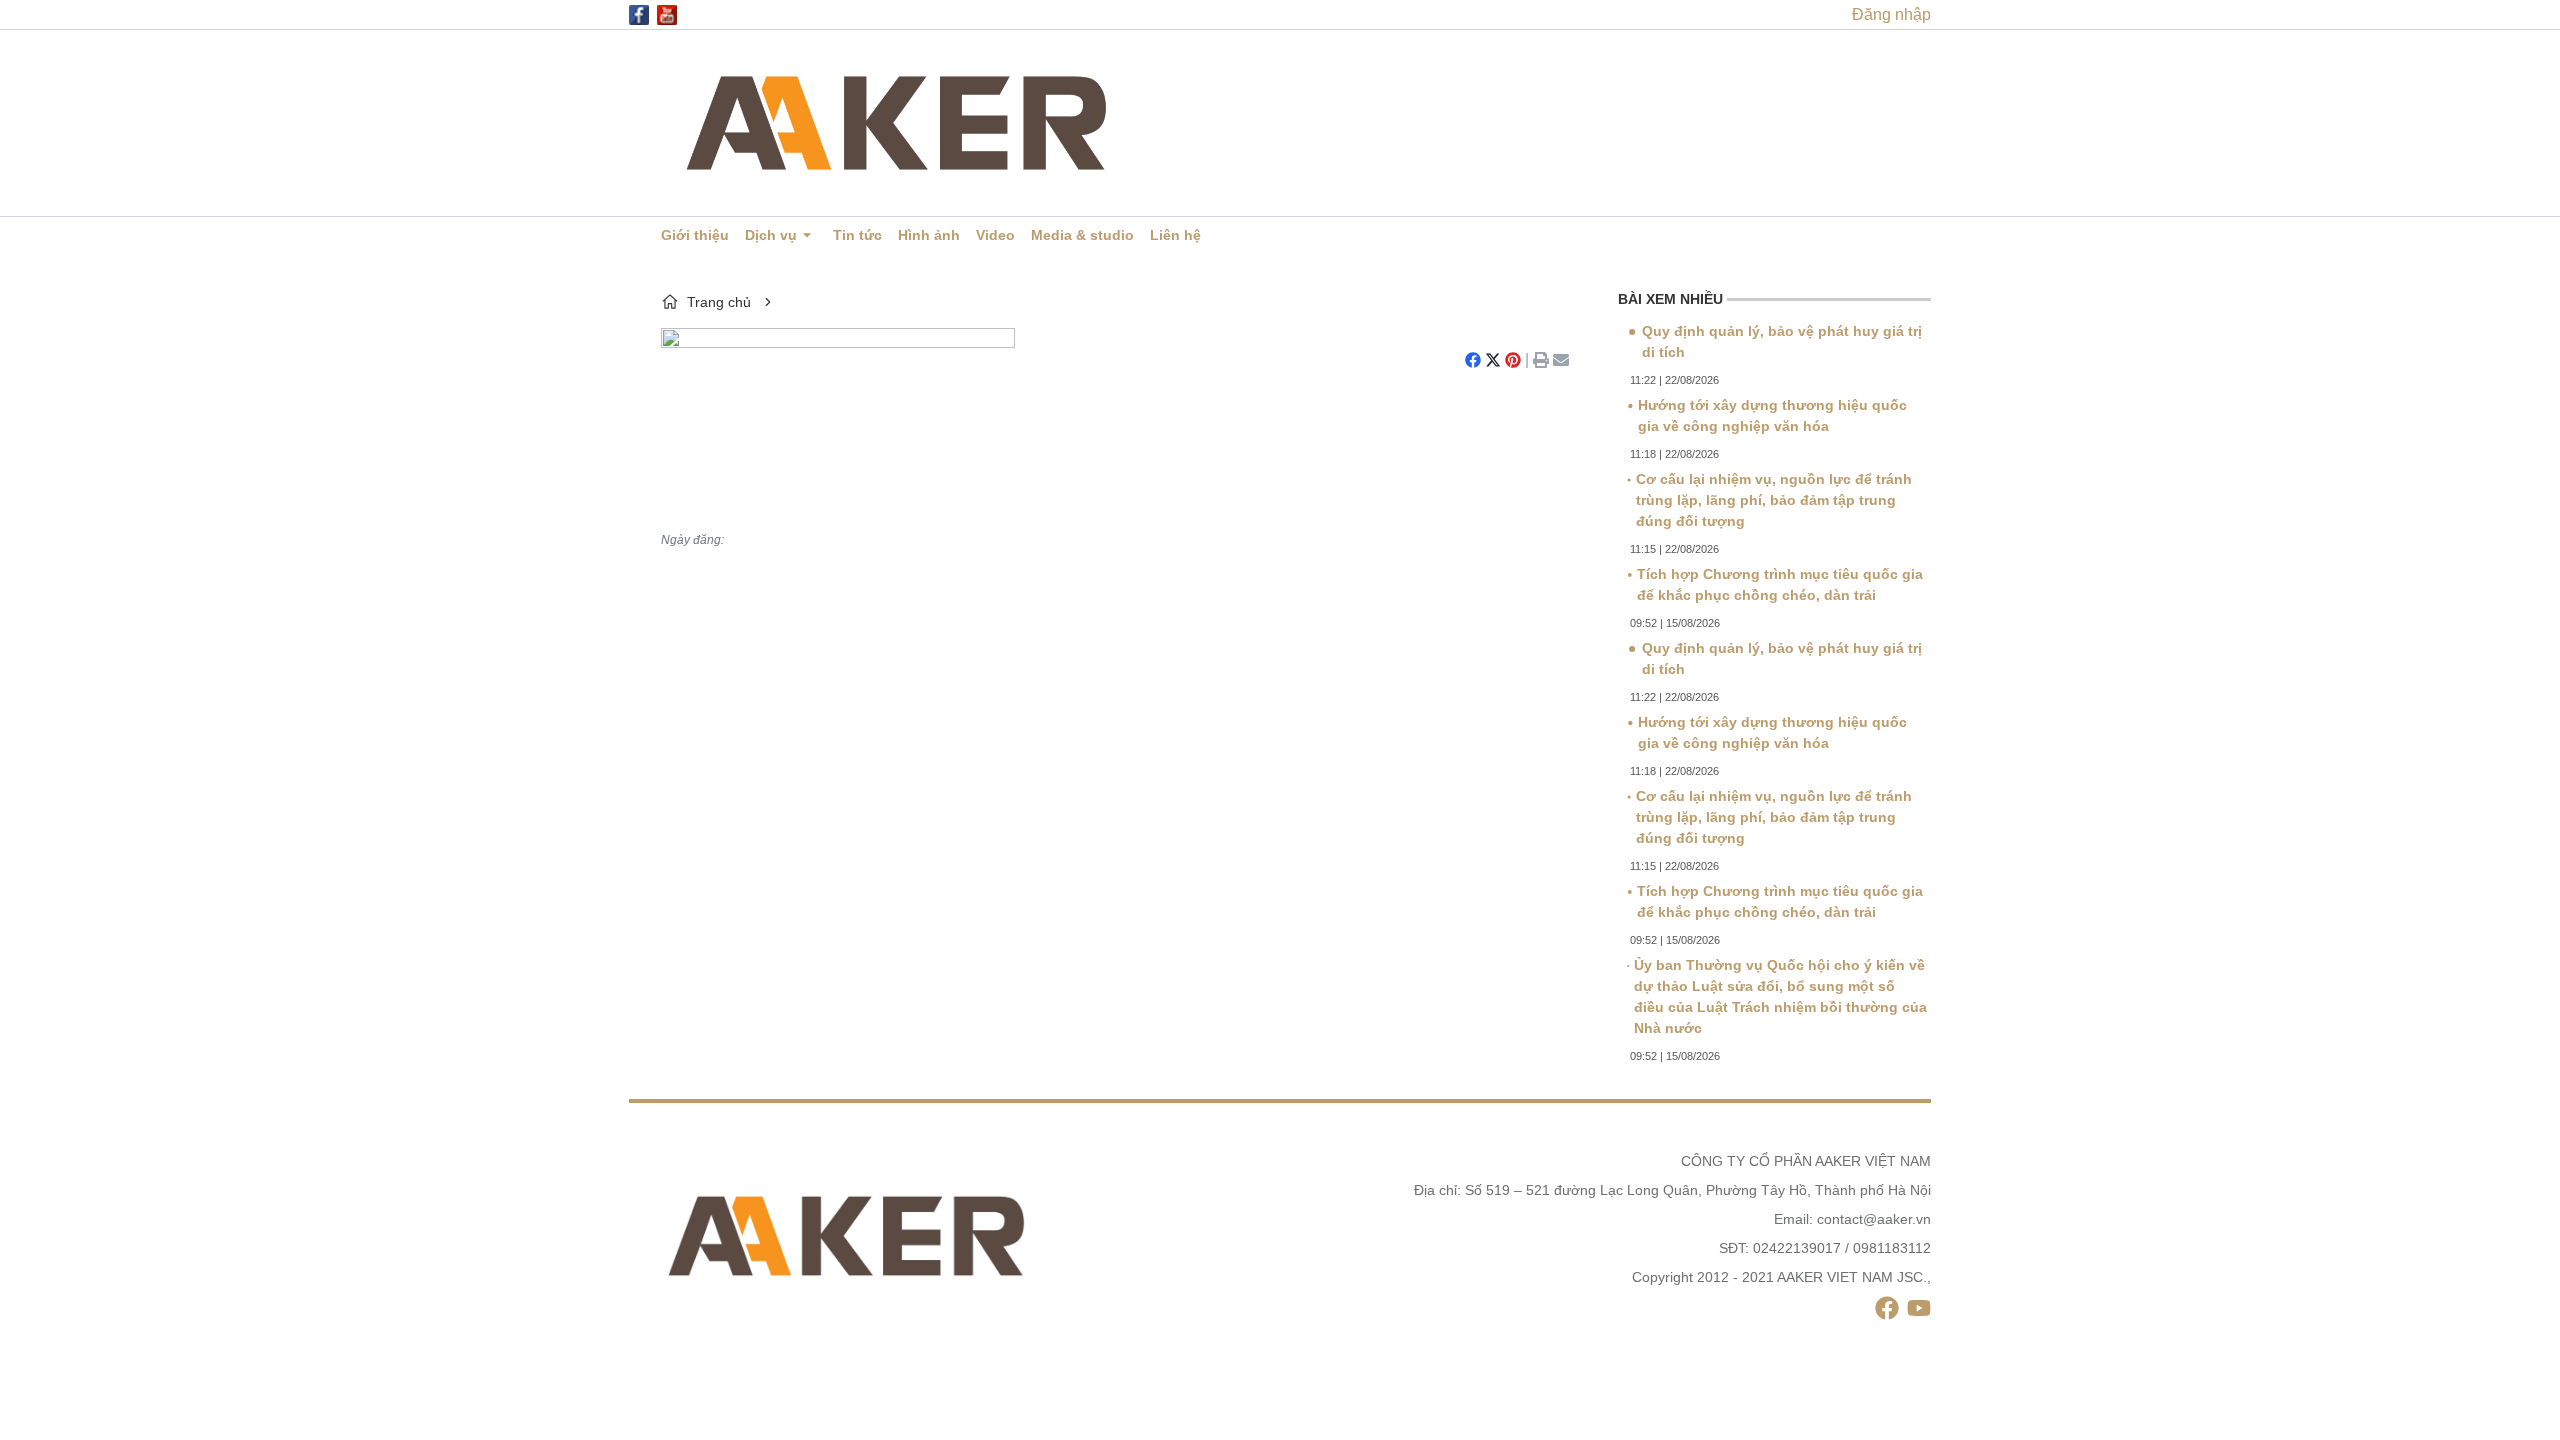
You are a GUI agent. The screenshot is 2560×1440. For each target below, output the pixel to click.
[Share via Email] (1561, 360)
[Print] (1541, 360)
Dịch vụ (771, 235)
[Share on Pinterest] (1513, 360)
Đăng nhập (1891, 14)
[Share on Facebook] (1473, 360)
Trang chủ (719, 302)
